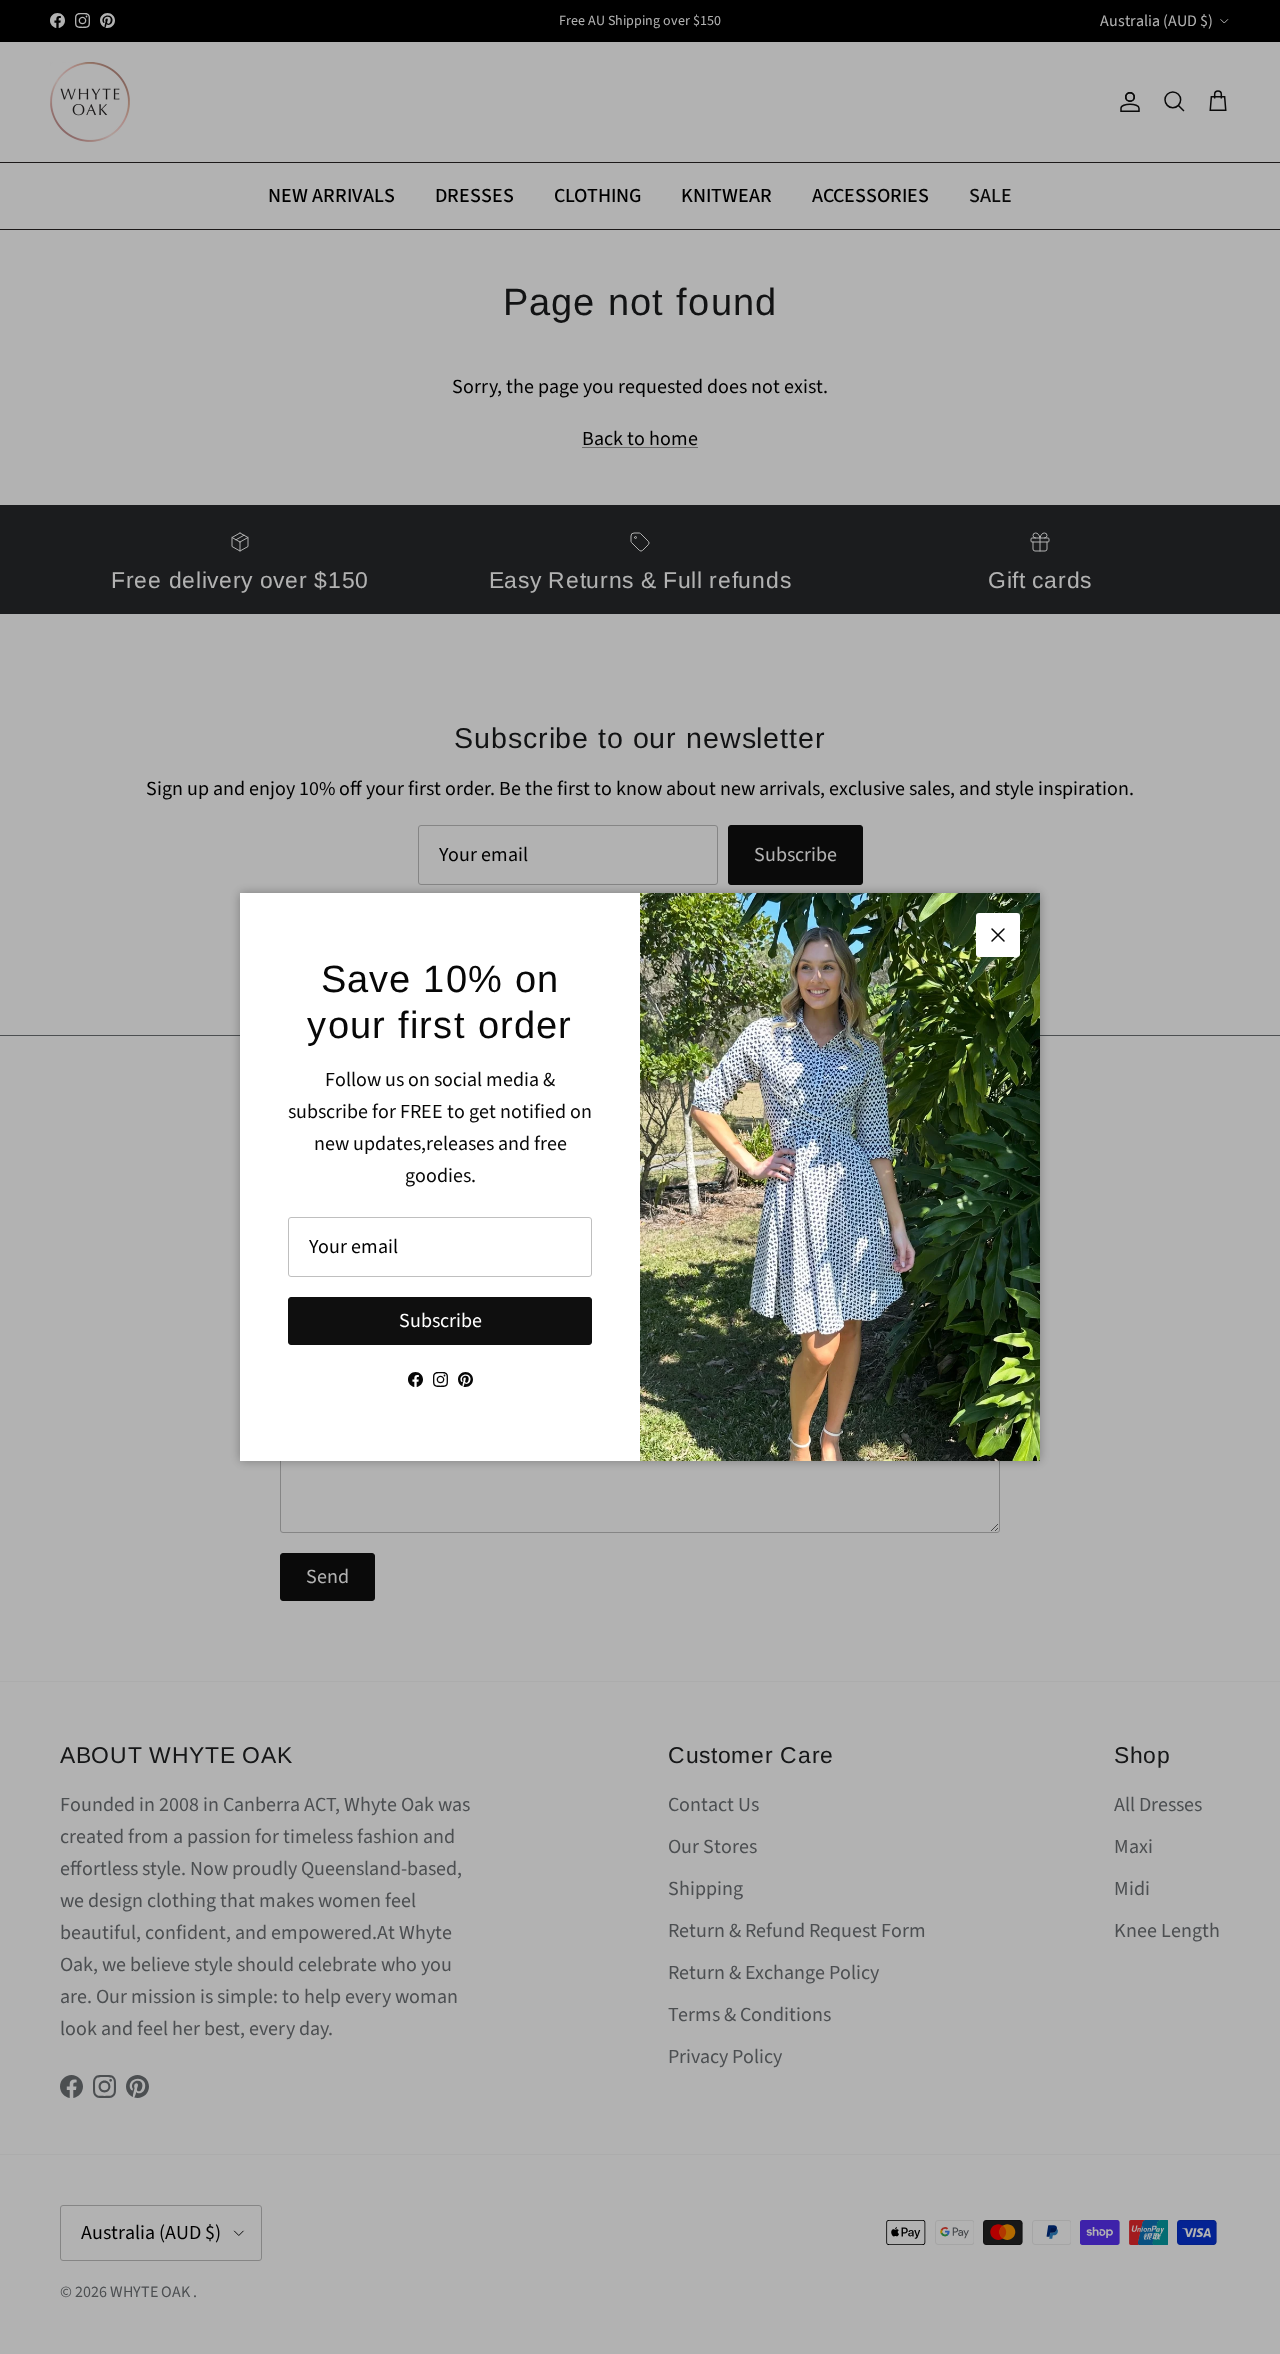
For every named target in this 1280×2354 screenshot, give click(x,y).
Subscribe (440, 1321)
